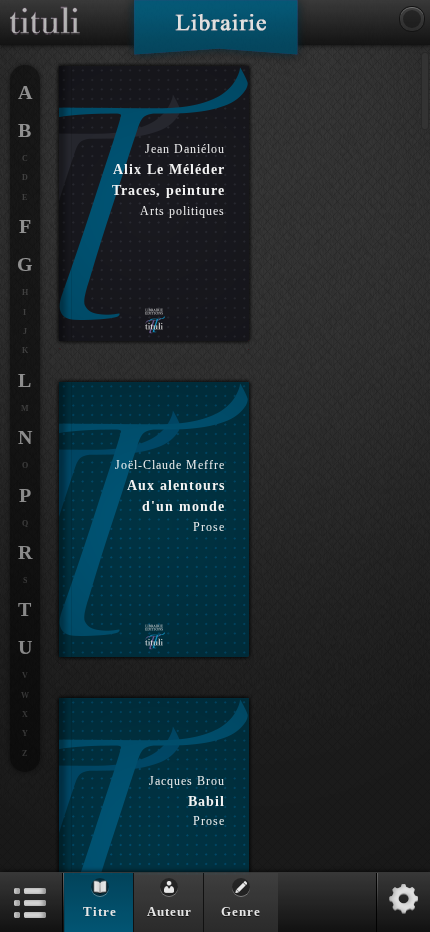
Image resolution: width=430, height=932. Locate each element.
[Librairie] (215, 34)
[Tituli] (45, 8)
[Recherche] (412, 19)
